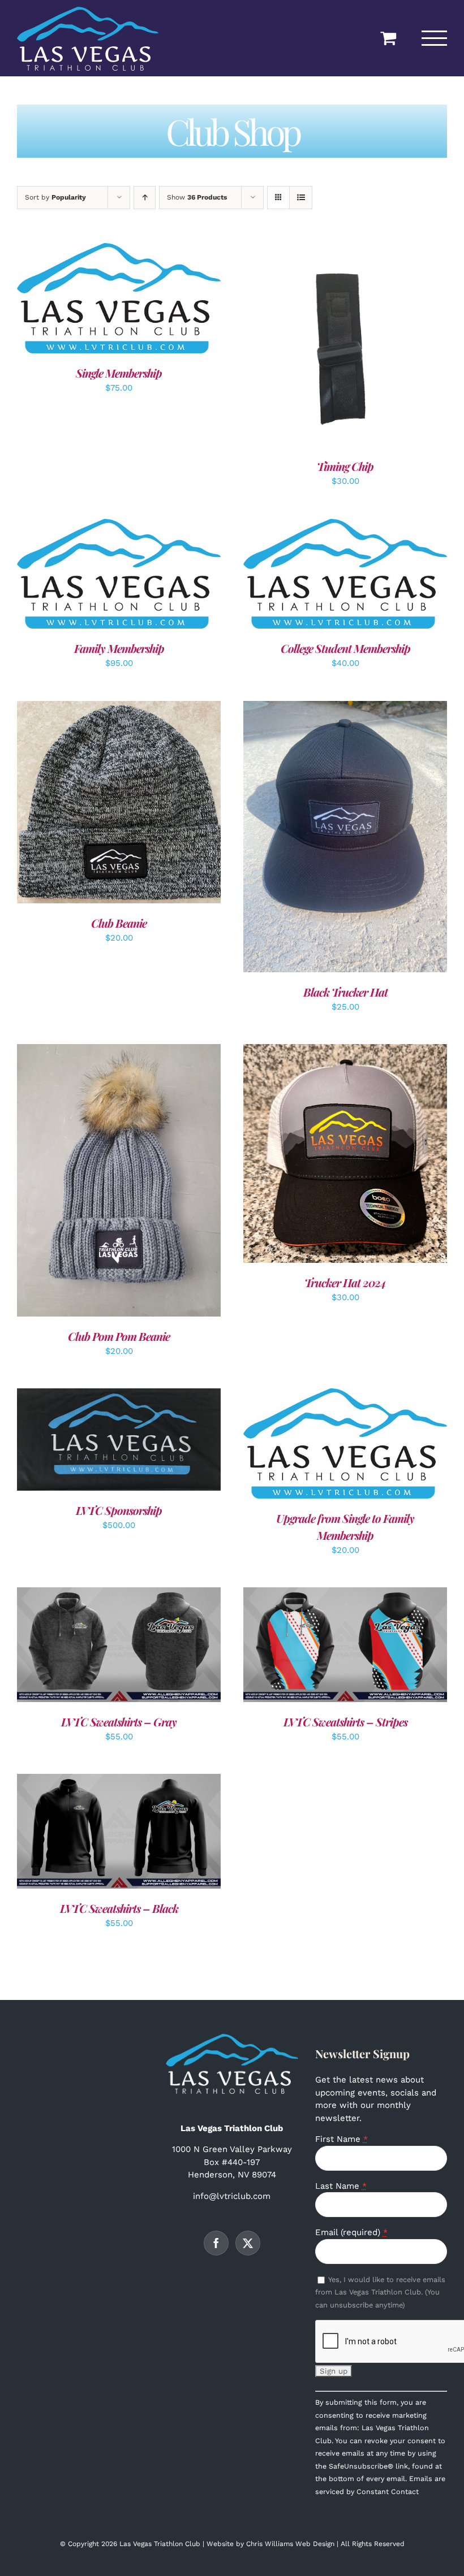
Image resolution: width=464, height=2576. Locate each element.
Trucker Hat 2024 (345, 1282)
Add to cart (93, 300)
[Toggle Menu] (435, 38)
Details (155, 300)
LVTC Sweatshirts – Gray (119, 1722)
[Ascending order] (145, 198)
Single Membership (119, 373)
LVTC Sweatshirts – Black (119, 1908)
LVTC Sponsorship (119, 1510)
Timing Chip (345, 466)
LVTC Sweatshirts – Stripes (345, 1722)
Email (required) (351, 2232)
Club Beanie (119, 923)
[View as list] (301, 198)
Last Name (341, 2186)
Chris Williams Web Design (290, 2544)
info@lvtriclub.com (232, 2196)
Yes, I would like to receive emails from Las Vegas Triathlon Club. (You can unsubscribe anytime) (380, 2292)
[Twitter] (248, 2243)
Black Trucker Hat (345, 992)
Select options (93, 575)
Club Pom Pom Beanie (119, 1336)
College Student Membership (345, 648)
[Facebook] (216, 2243)
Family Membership (119, 648)
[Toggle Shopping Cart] (388, 38)
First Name (341, 2139)
